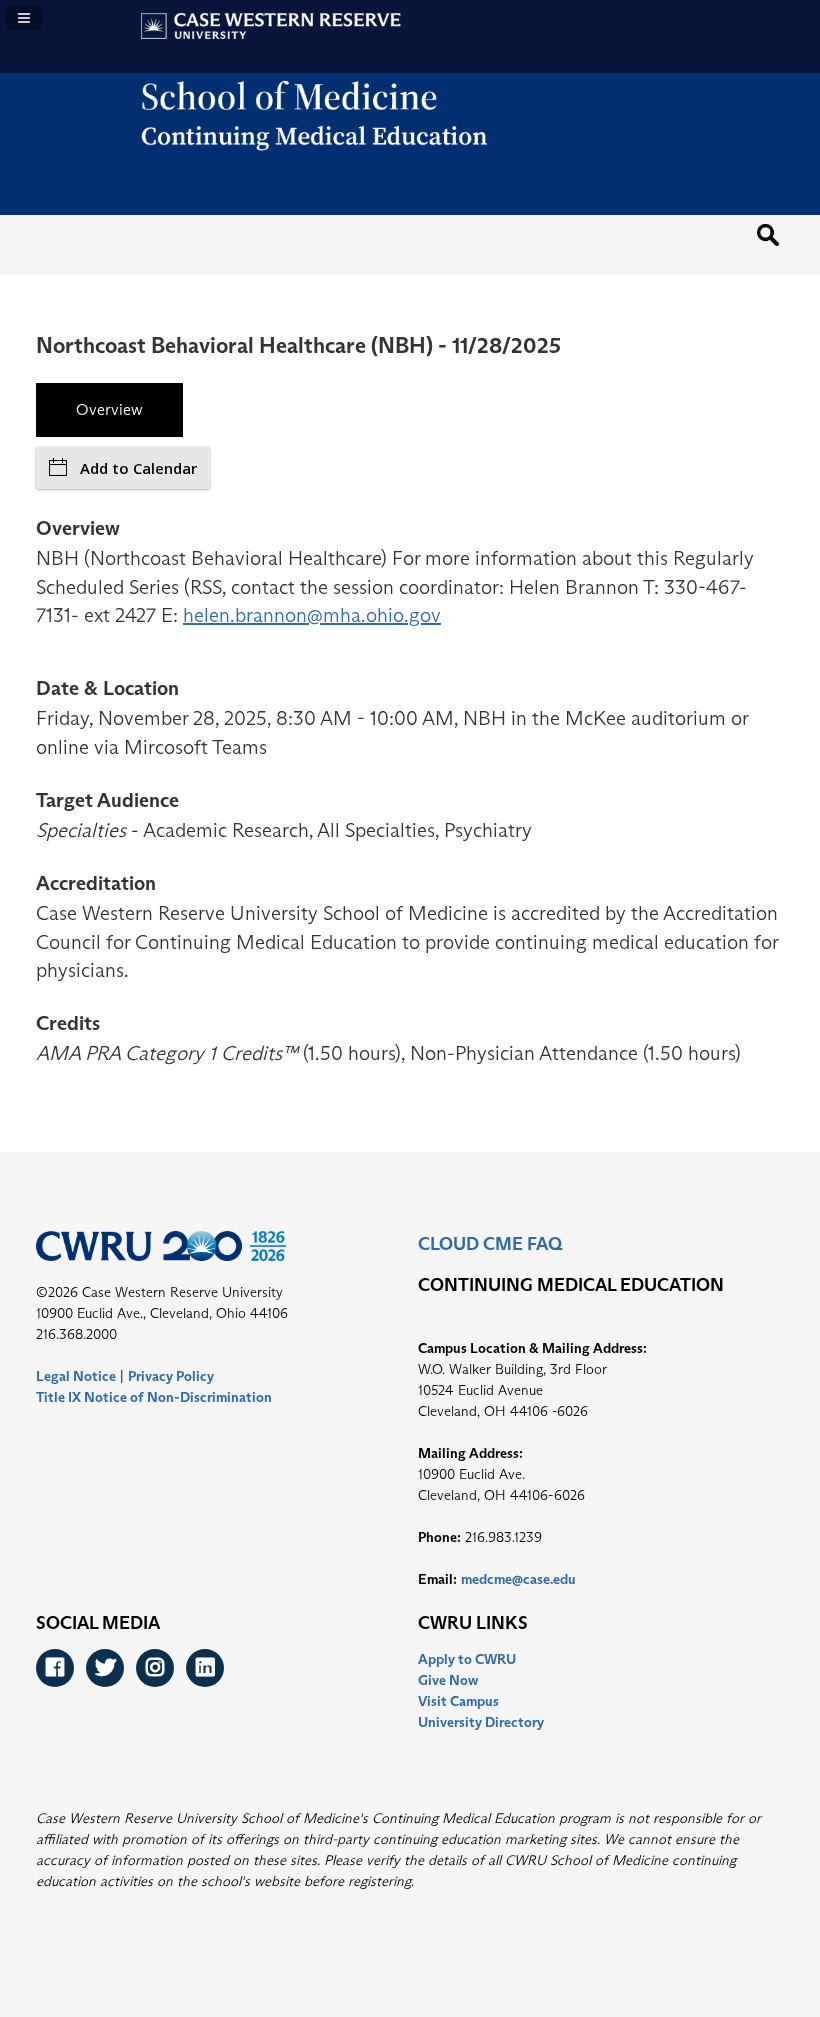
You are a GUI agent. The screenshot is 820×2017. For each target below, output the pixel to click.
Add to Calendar (138, 468)
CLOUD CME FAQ (490, 1244)
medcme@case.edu (518, 1579)
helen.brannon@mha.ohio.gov (312, 615)
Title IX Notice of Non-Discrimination (154, 1397)
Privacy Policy (171, 1376)
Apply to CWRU (467, 1659)
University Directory (481, 1722)
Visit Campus (458, 1701)
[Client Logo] (410, 167)
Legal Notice (76, 1376)
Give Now (448, 1680)
